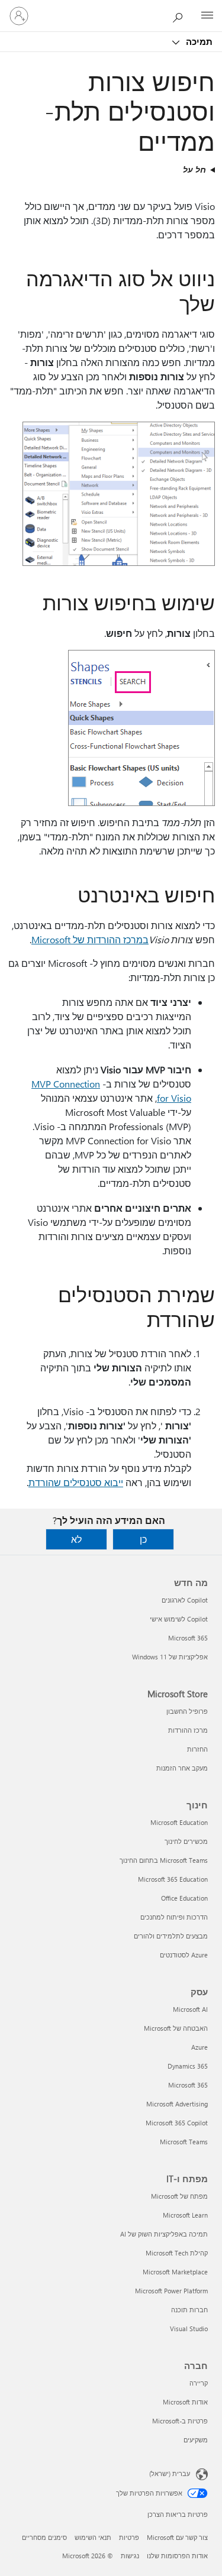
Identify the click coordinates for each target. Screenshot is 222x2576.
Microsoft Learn (185, 2215)
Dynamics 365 (188, 2066)
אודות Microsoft (185, 2402)
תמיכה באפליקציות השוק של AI (164, 2234)
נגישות (130, 2556)
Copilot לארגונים (185, 1600)
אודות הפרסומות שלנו (177, 2556)
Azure (200, 2047)
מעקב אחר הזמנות (182, 1768)
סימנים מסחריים (44, 2537)
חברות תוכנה (189, 2310)
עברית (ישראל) (170, 2473)
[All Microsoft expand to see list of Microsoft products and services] (207, 16)
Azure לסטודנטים (184, 1955)
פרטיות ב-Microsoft (180, 2421)
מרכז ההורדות (188, 1730)
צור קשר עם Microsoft (177, 2537)
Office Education (184, 1898)
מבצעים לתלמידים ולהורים (171, 1936)
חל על (194, 169)
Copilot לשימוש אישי (179, 1619)
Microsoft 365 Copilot (177, 2123)
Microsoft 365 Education (173, 1879)
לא (76, 1539)
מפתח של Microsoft (179, 2196)
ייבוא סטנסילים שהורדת (76, 1482)
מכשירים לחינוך (186, 1841)
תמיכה (198, 41)
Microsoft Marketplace (175, 2272)
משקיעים (196, 2440)
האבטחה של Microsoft (176, 2028)
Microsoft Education (179, 1822)
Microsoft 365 (188, 1638)
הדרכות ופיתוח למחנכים (174, 1917)
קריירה (199, 2383)
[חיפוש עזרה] (181, 15)
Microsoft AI (190, 2009)
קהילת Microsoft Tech (177, 2253)
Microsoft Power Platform (171, 2291)
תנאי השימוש (93, 2537)
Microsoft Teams (184, 2142)
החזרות (197, 1749)
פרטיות (129, 2537)
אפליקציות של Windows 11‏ (170, 1657)
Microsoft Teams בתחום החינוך (164, 1860)
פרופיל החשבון (187, 1711)
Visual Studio (189, 2329)
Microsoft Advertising (177, 2104)
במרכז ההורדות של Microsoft (90, 939)
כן (143, 1539)
